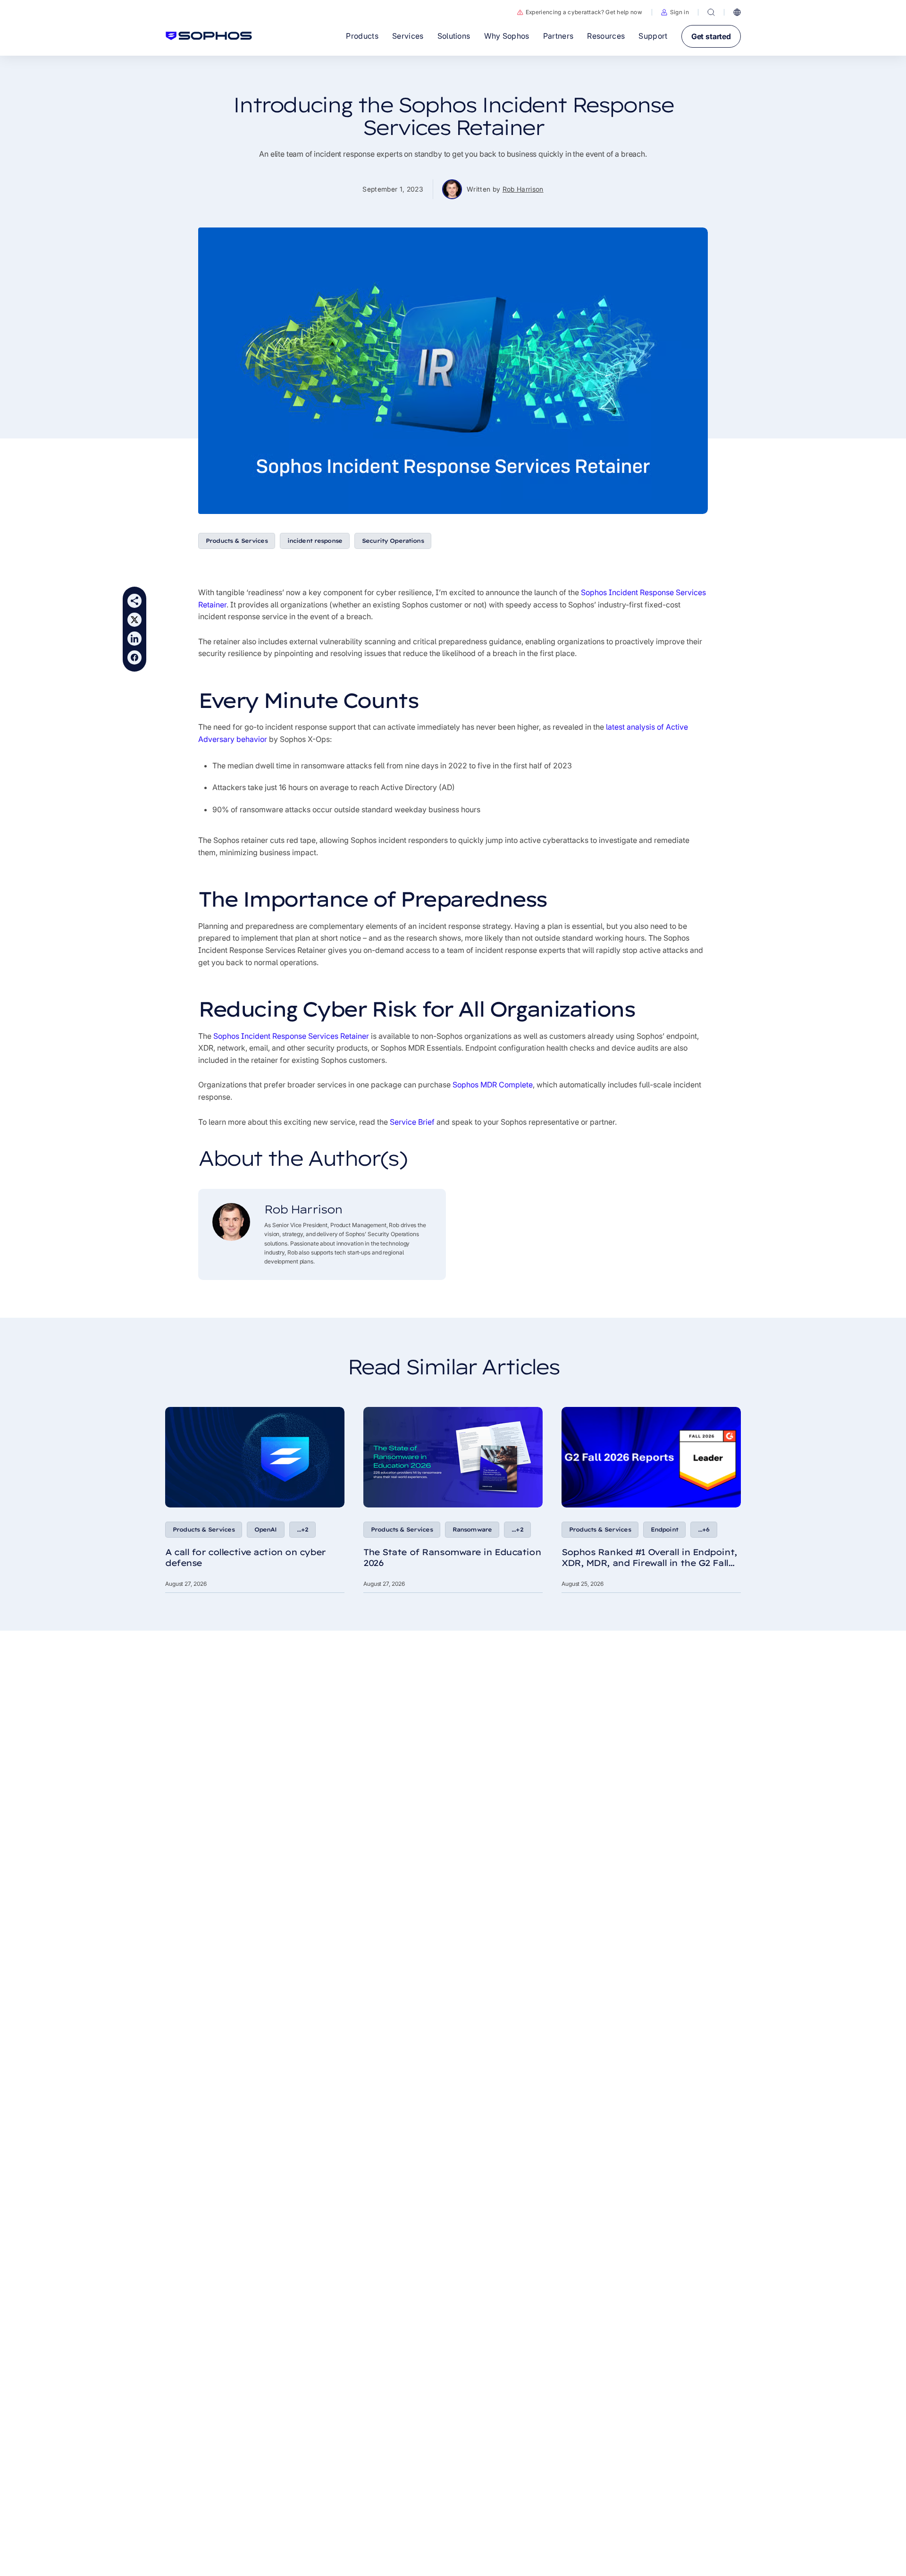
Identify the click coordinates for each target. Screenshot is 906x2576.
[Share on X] (134, 620)
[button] (675, 12)
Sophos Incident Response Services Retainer (291, 1036)
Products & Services (237, 541)
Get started (711, 36)
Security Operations (393, 541)
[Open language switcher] (737, 12)
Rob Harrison (523, 189)
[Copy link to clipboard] (134, 601)
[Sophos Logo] (209, 36)
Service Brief (412, 1122)
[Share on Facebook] (134, 657)
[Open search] (711, 12)
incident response (315, 541)
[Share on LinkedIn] (134, 639)
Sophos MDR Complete (493, 1085)
